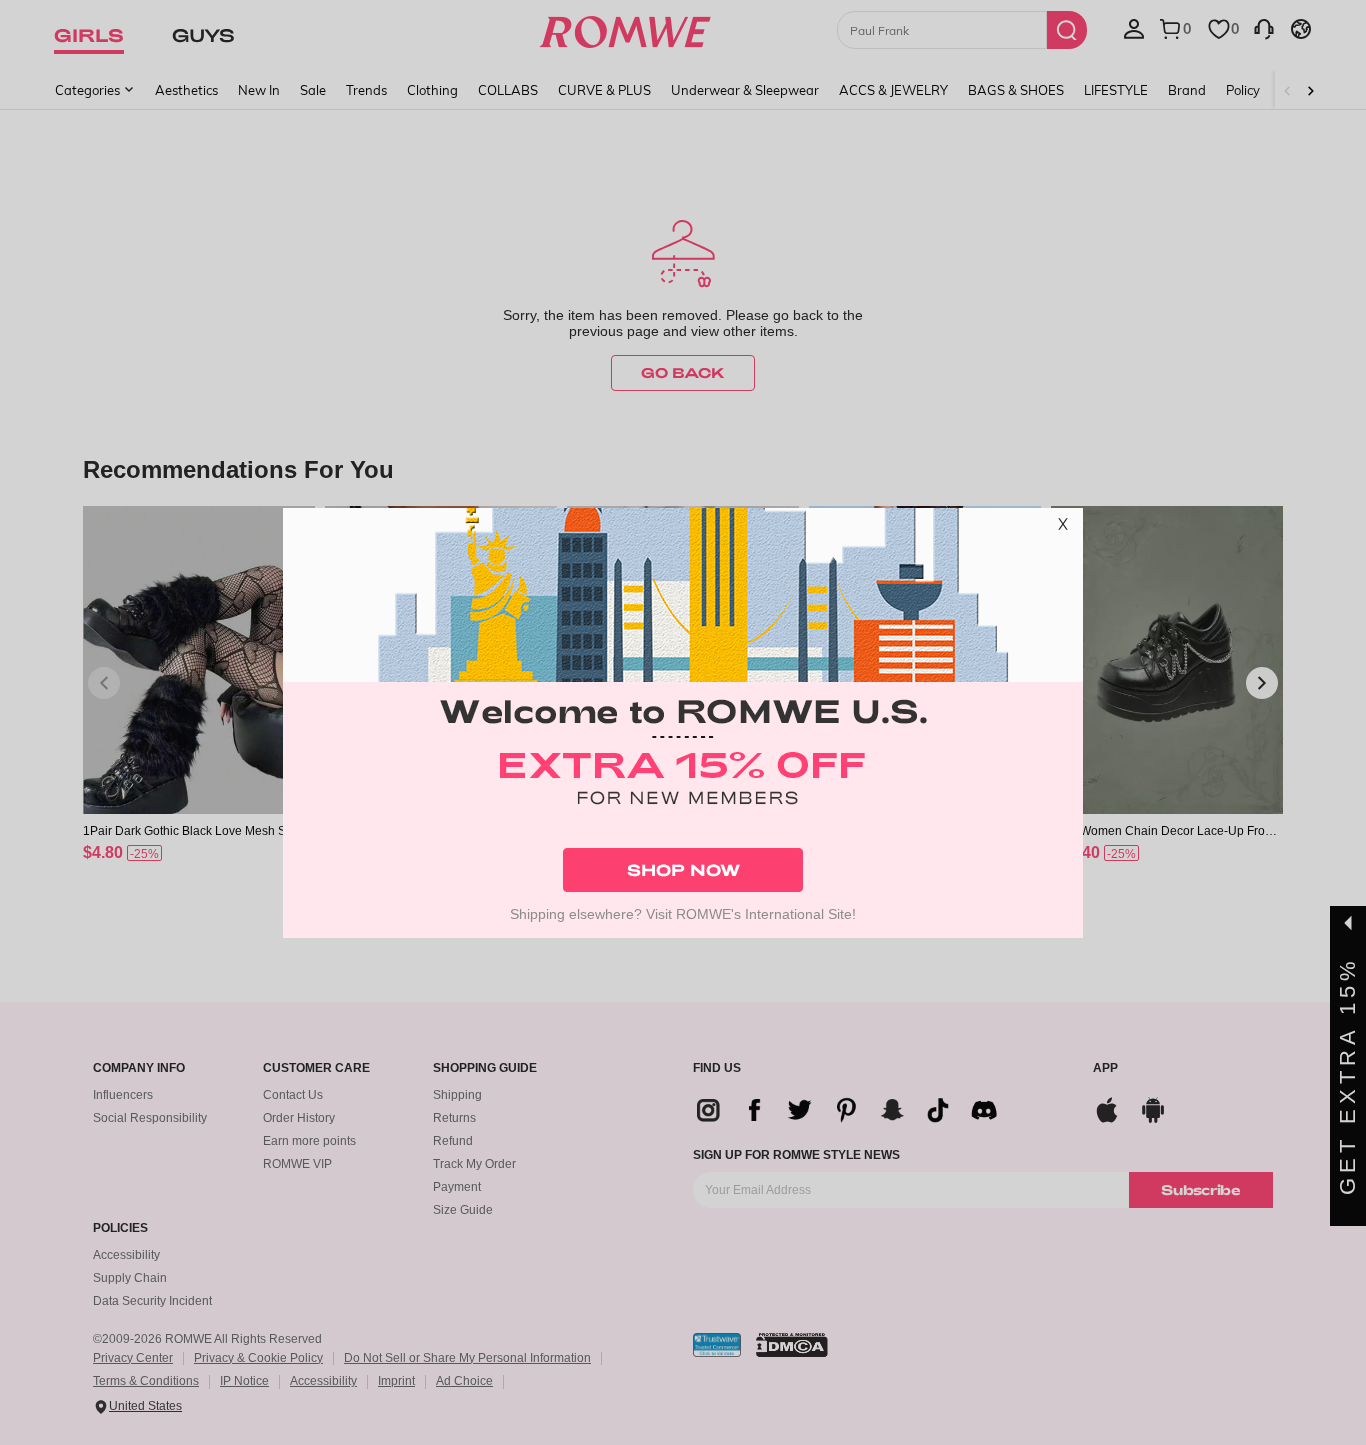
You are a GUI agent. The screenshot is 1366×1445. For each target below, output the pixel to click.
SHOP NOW (683, 869)
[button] (1063, 528)
